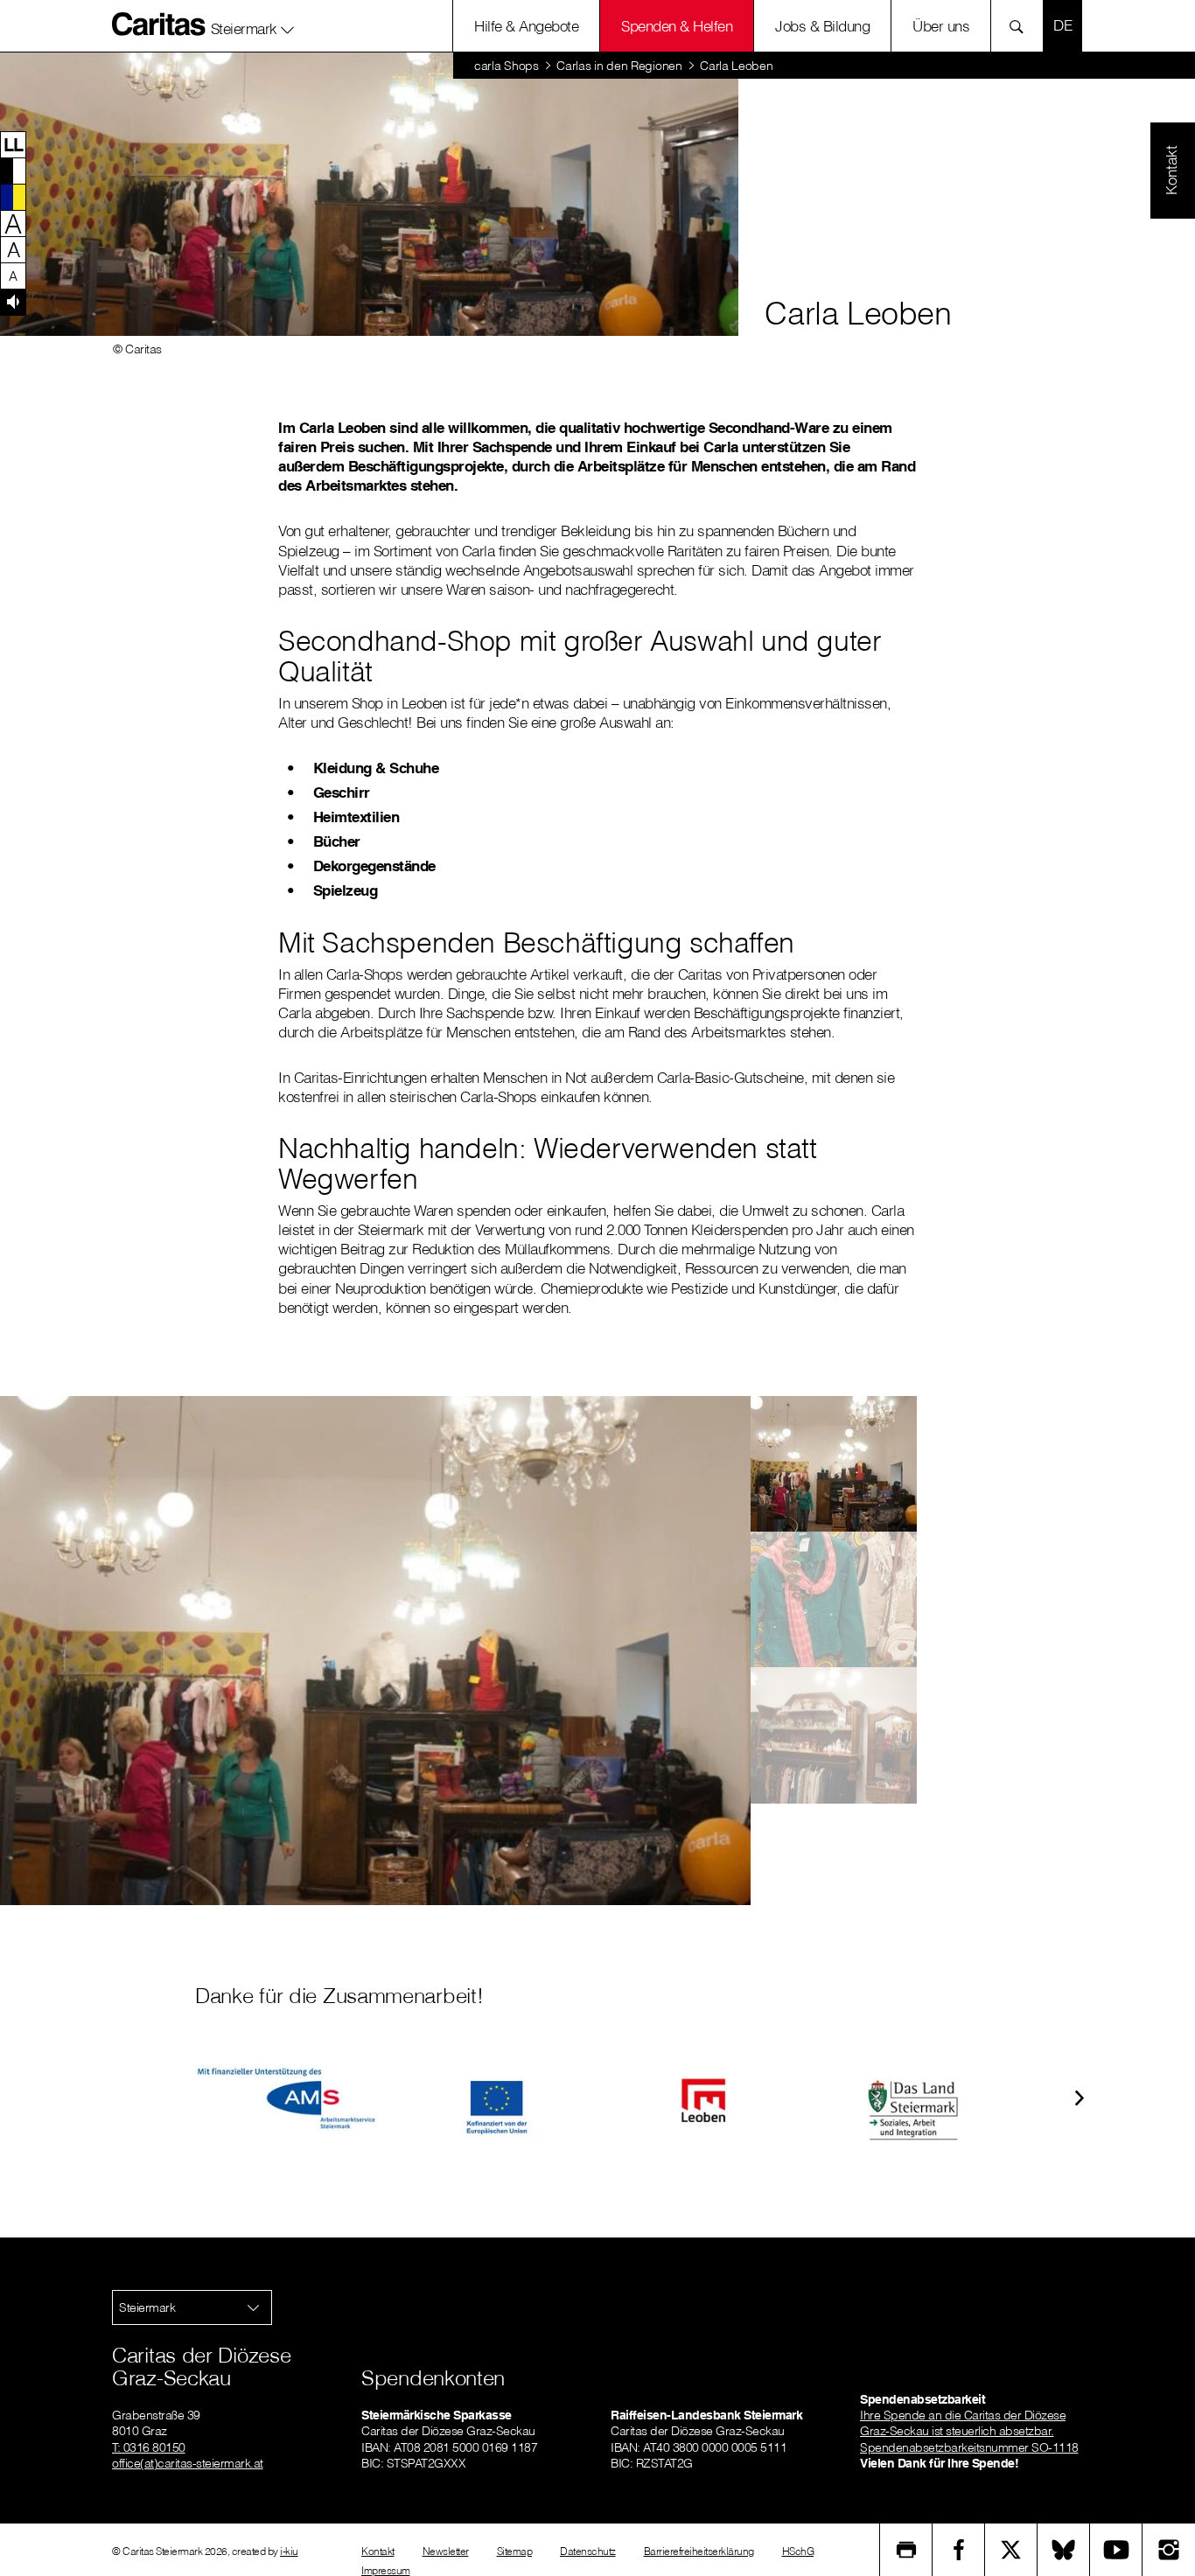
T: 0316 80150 (149, 2447)
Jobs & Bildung (822, 26)
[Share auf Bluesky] (1064, 2550)
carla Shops (507, 66)
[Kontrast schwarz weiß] (13, 171)
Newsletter (446, 2551)
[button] (253, 25)
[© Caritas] (834, 1464)
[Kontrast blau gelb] (13, 197)
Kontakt (378, 2551)
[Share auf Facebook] (959, 2550)
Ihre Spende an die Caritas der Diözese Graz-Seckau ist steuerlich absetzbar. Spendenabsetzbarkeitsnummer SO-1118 (969, 2431)
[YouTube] (1116, 2550)
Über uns (941, 26)
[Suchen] (1021, 26)
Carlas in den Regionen (619, 66)
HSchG (798, 2551)
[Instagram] (1169, 2550)
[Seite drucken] (906, 2550)
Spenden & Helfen (677, 26)
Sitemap (515, 2551)
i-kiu (289, 2551)
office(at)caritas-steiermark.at (188, 2463)
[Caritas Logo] (159, 24)
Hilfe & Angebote (526, 26)
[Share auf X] (1011, 2550)
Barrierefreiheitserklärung (699, 2551)
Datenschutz (588, 2551)
